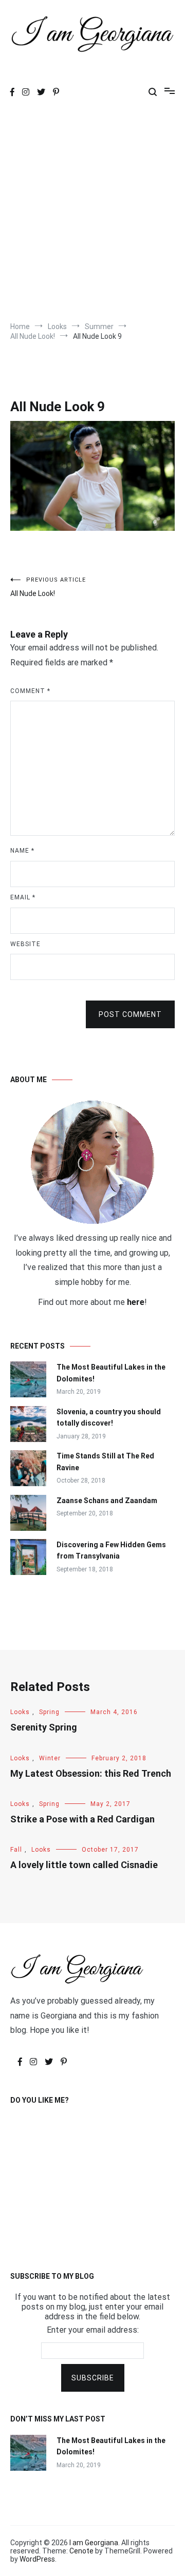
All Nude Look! (48, 587)
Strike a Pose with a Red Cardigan (82, 1819)
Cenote (81, 2551)
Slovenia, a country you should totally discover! (109, 1417)
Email (23, 897)
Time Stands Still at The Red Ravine (105, 1462)
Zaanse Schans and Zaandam (107, 1501)
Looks (20, 1712)
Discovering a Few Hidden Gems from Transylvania (111, 1550)
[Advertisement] (92, 214)
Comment (30, 691)
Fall (16, 1850)
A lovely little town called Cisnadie (84, 1865)
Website (25, 944)
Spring (49, 1712)
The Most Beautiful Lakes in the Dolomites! (111, 1373)
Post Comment (130, 1014)
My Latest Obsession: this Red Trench (91, 1773)
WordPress (37, 2559)
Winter (50, 1758)
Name (22, 851)
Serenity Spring (44, 1727)
